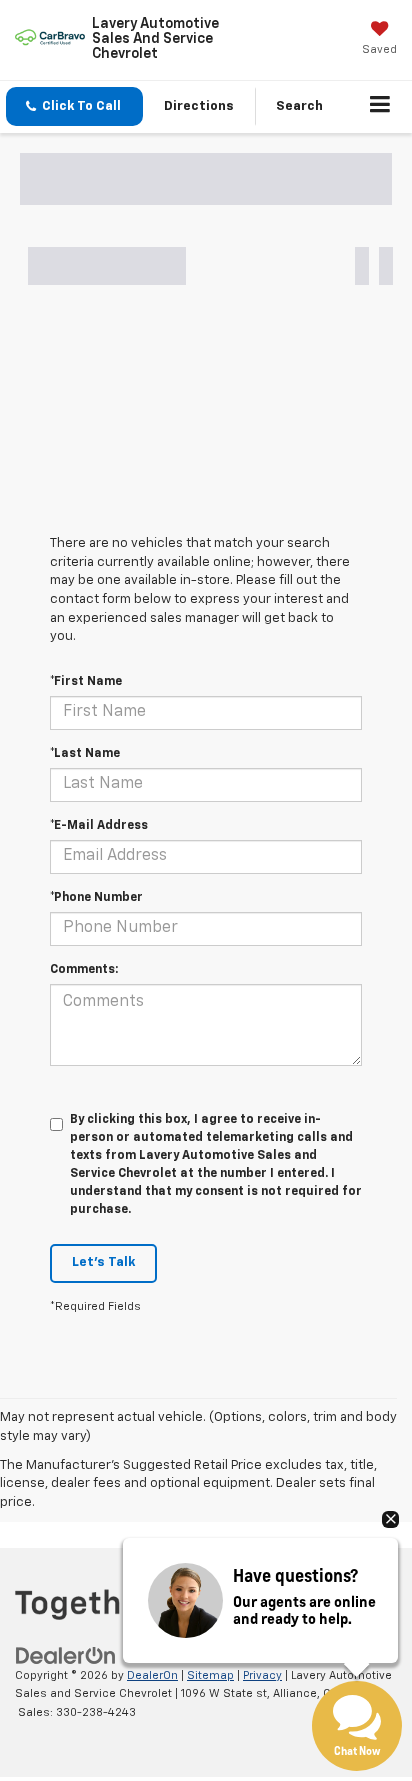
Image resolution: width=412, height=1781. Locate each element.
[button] (74, 106)
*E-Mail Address (99, 826)
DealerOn (152, 1675)
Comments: (84, 970)
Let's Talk (103, 1262)
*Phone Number (96, 898)
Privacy (262, 1675)
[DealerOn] (66, 1655)
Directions (199, 106)
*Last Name (85, 754)
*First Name (86, 682)
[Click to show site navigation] (380, 107)
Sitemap (210, 1675)
